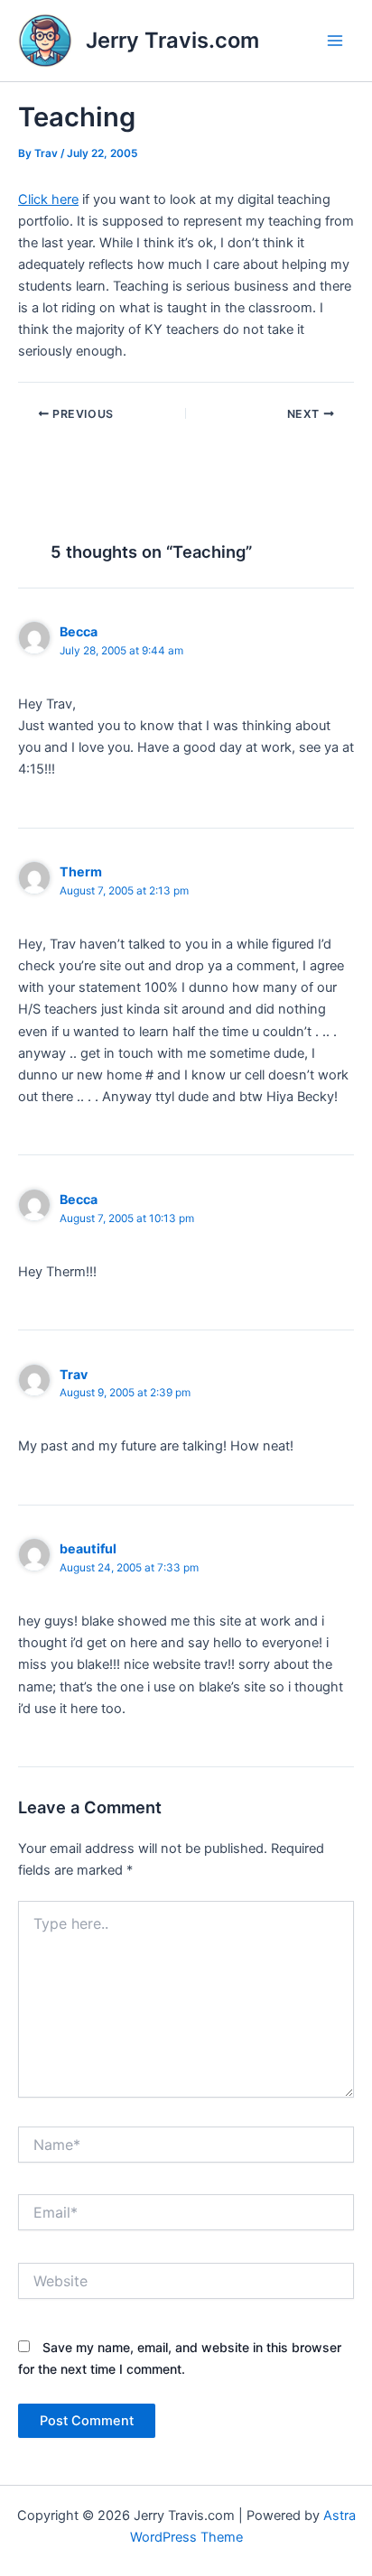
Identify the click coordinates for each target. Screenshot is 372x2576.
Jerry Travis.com (172, 40)
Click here (48, 199)
